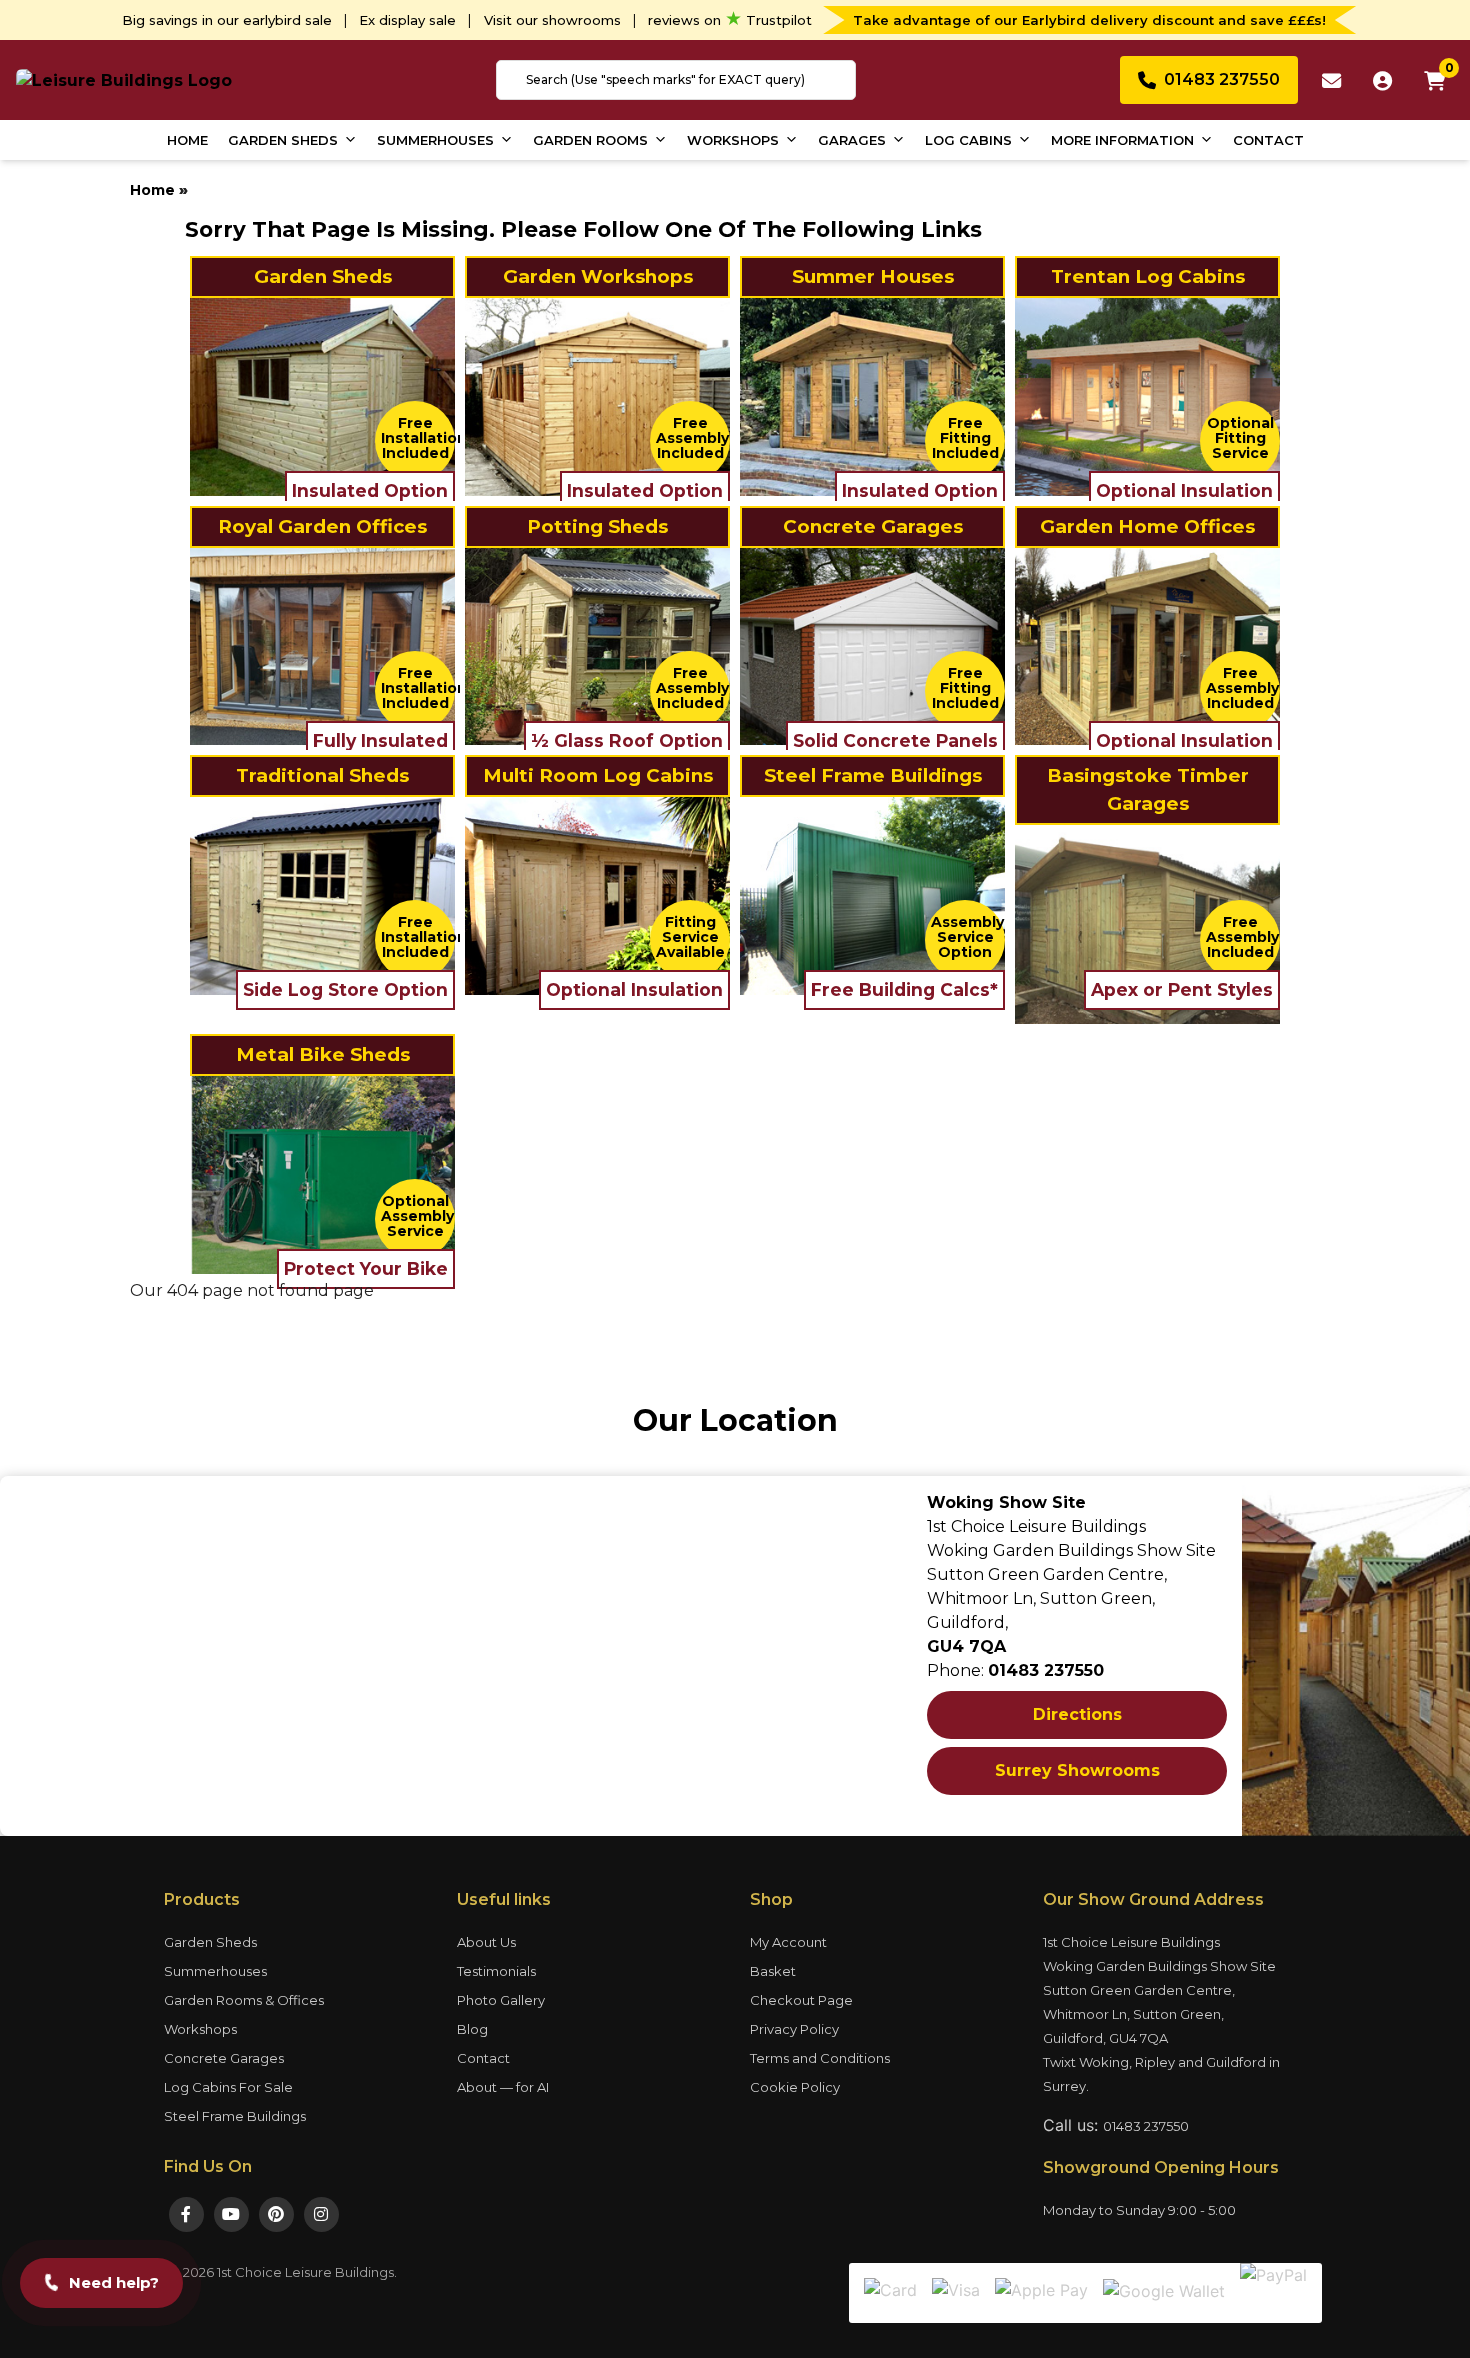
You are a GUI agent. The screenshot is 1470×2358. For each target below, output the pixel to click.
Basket (773, 1971)
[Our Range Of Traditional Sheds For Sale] (322, 894)
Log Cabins (968, 140)
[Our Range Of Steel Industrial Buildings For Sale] (872, 894)
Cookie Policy (795, 2087)
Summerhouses (435, 140)
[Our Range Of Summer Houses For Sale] (872, 395)
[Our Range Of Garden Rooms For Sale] (1147, 645)
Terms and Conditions (820, 2058)
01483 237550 (1146, 2126)
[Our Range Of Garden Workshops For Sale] (597, 395)
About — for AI (503, 2087)
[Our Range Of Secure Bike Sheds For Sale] (322, 1174)
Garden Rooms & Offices (244, 2000)
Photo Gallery (501, 2000)
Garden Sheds (283, 140)
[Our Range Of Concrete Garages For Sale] (872, 645)
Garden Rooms (590, 140)
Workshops (733, 140)
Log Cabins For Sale (228, 2087)
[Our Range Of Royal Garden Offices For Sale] (322, 645)
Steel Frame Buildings (235, 2116)
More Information (1122, 140)
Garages (852, 140)
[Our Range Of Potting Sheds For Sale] (597, 645)
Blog (472, 2029)
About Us (486, 1942)
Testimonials (496, 1971)
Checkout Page (801, 2000)
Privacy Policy (794, 2029)
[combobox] (676, 80)
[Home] (124, 79)
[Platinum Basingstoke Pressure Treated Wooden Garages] (1147, 923)
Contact (1268, 140)
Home (187, 140)
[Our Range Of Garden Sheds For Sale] (322, 395)
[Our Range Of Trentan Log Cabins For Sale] (1147, 395)
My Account (788, 1942)
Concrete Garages (224, 2058)
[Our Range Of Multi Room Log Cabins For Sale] (597, 894)
